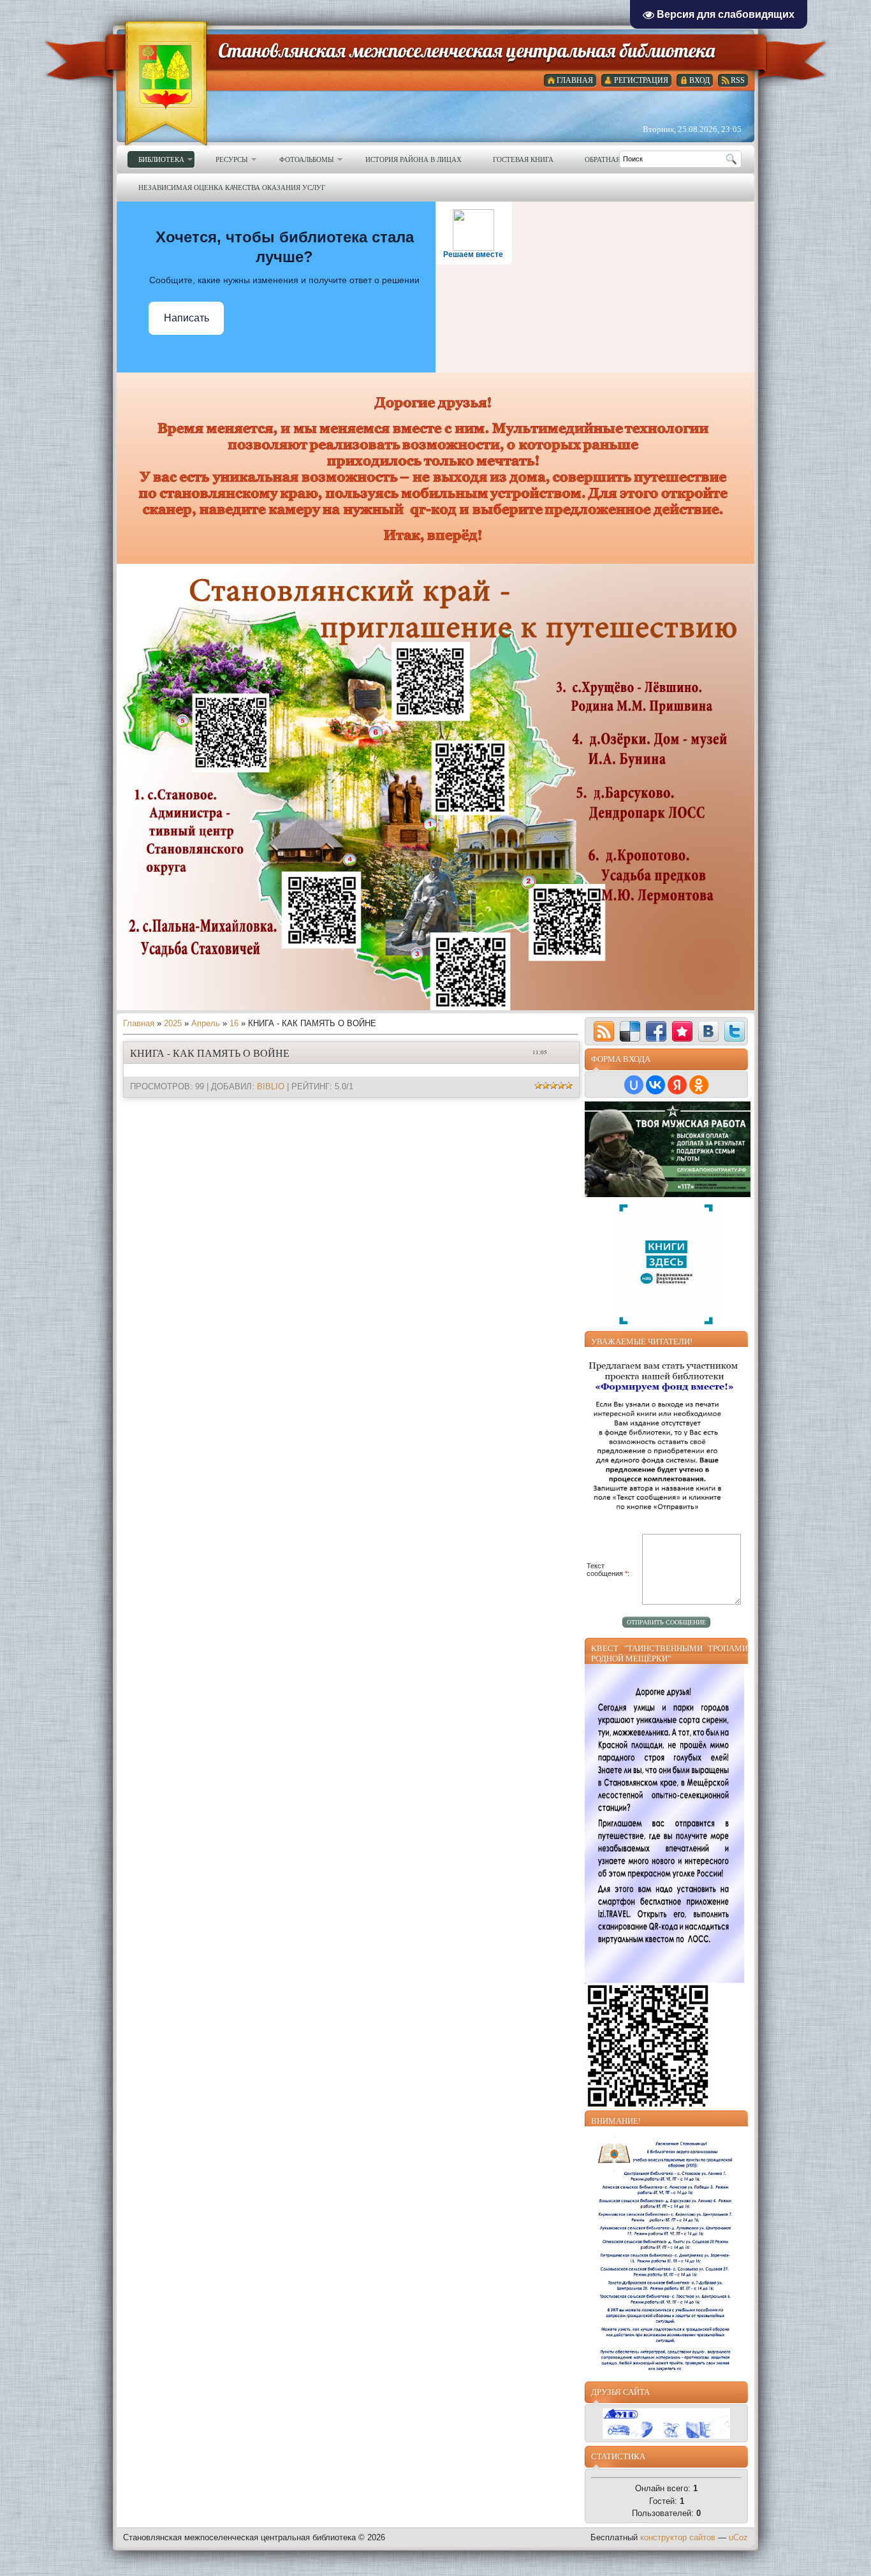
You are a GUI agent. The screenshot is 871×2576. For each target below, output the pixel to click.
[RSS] (604, 1031)
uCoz (738, 2537)
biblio (271, 1086)
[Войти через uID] (634, 1085)
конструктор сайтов (678, 2537)
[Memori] (682, 1031)
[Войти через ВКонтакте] (655, 1085)
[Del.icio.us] (630, 1031)
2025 (173, 1023)
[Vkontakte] (708, 1031)
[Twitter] (735, 1031)
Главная (139, 1023)
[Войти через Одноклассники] (699, 1085)
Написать (187, 318)
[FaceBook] (656, 1031)
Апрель (206, 1023)
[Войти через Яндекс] (677, 1085)
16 (234, 1023)
